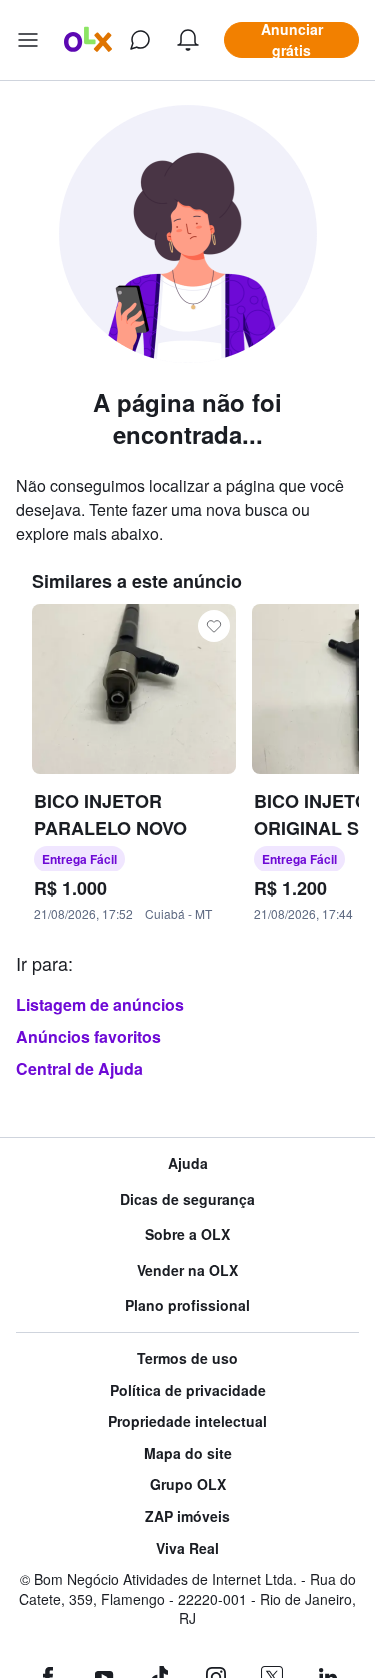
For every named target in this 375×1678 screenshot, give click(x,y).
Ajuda (188, 1163)
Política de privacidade (188, 1390)
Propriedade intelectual (187, 1421)
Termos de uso (187, 1358)
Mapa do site (188, 1453)
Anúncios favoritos (88, 1036)
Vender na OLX (187, 1270)
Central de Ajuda (79, 1068)
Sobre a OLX (187, 1234)
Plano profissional (187, 1305)
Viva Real (187, 1548)
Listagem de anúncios (100, 1004)
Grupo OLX (188, 1484)
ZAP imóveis (187, 1516)
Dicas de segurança (187, 1199)
